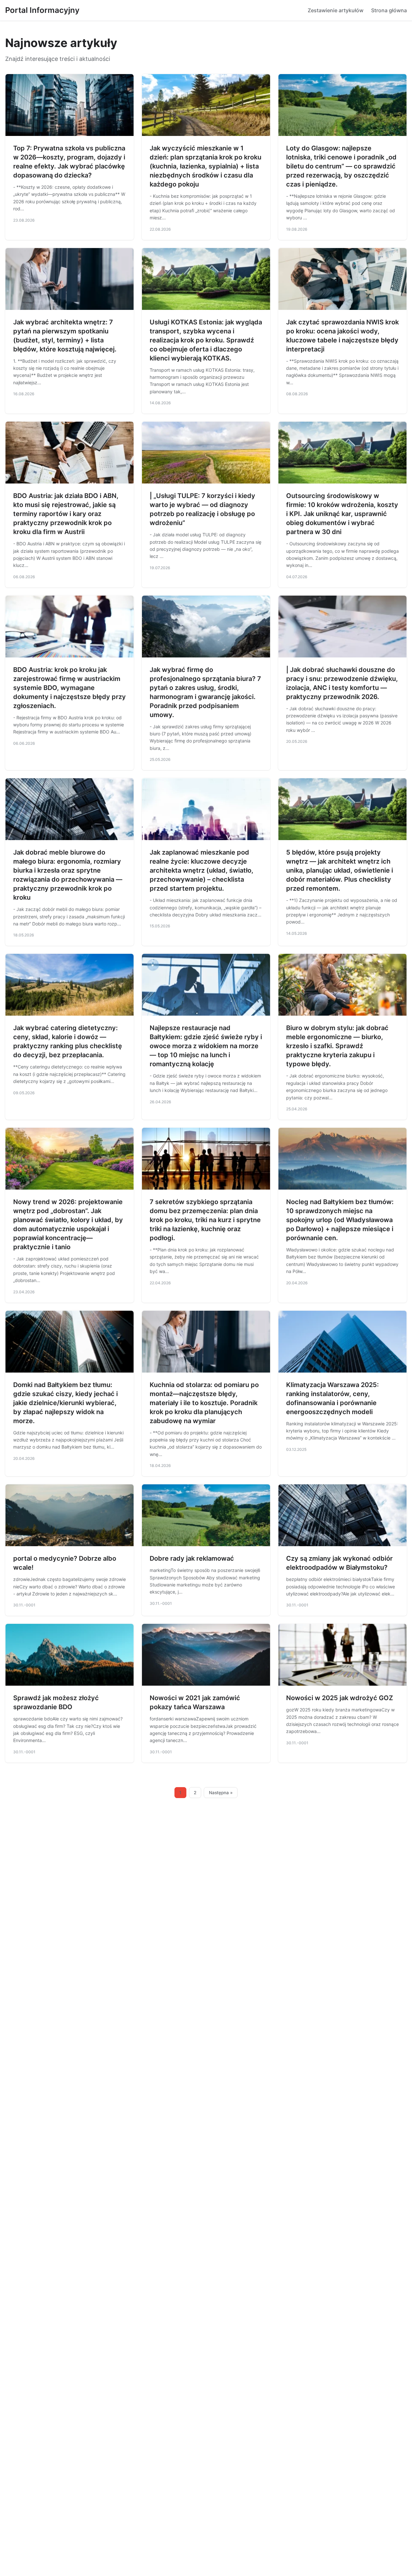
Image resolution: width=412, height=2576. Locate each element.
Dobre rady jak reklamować (192, 1558)
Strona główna (389, 10)
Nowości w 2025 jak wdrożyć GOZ (340, 1698)
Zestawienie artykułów (336, 10)
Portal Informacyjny (42, 10)
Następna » (221, 1793)
